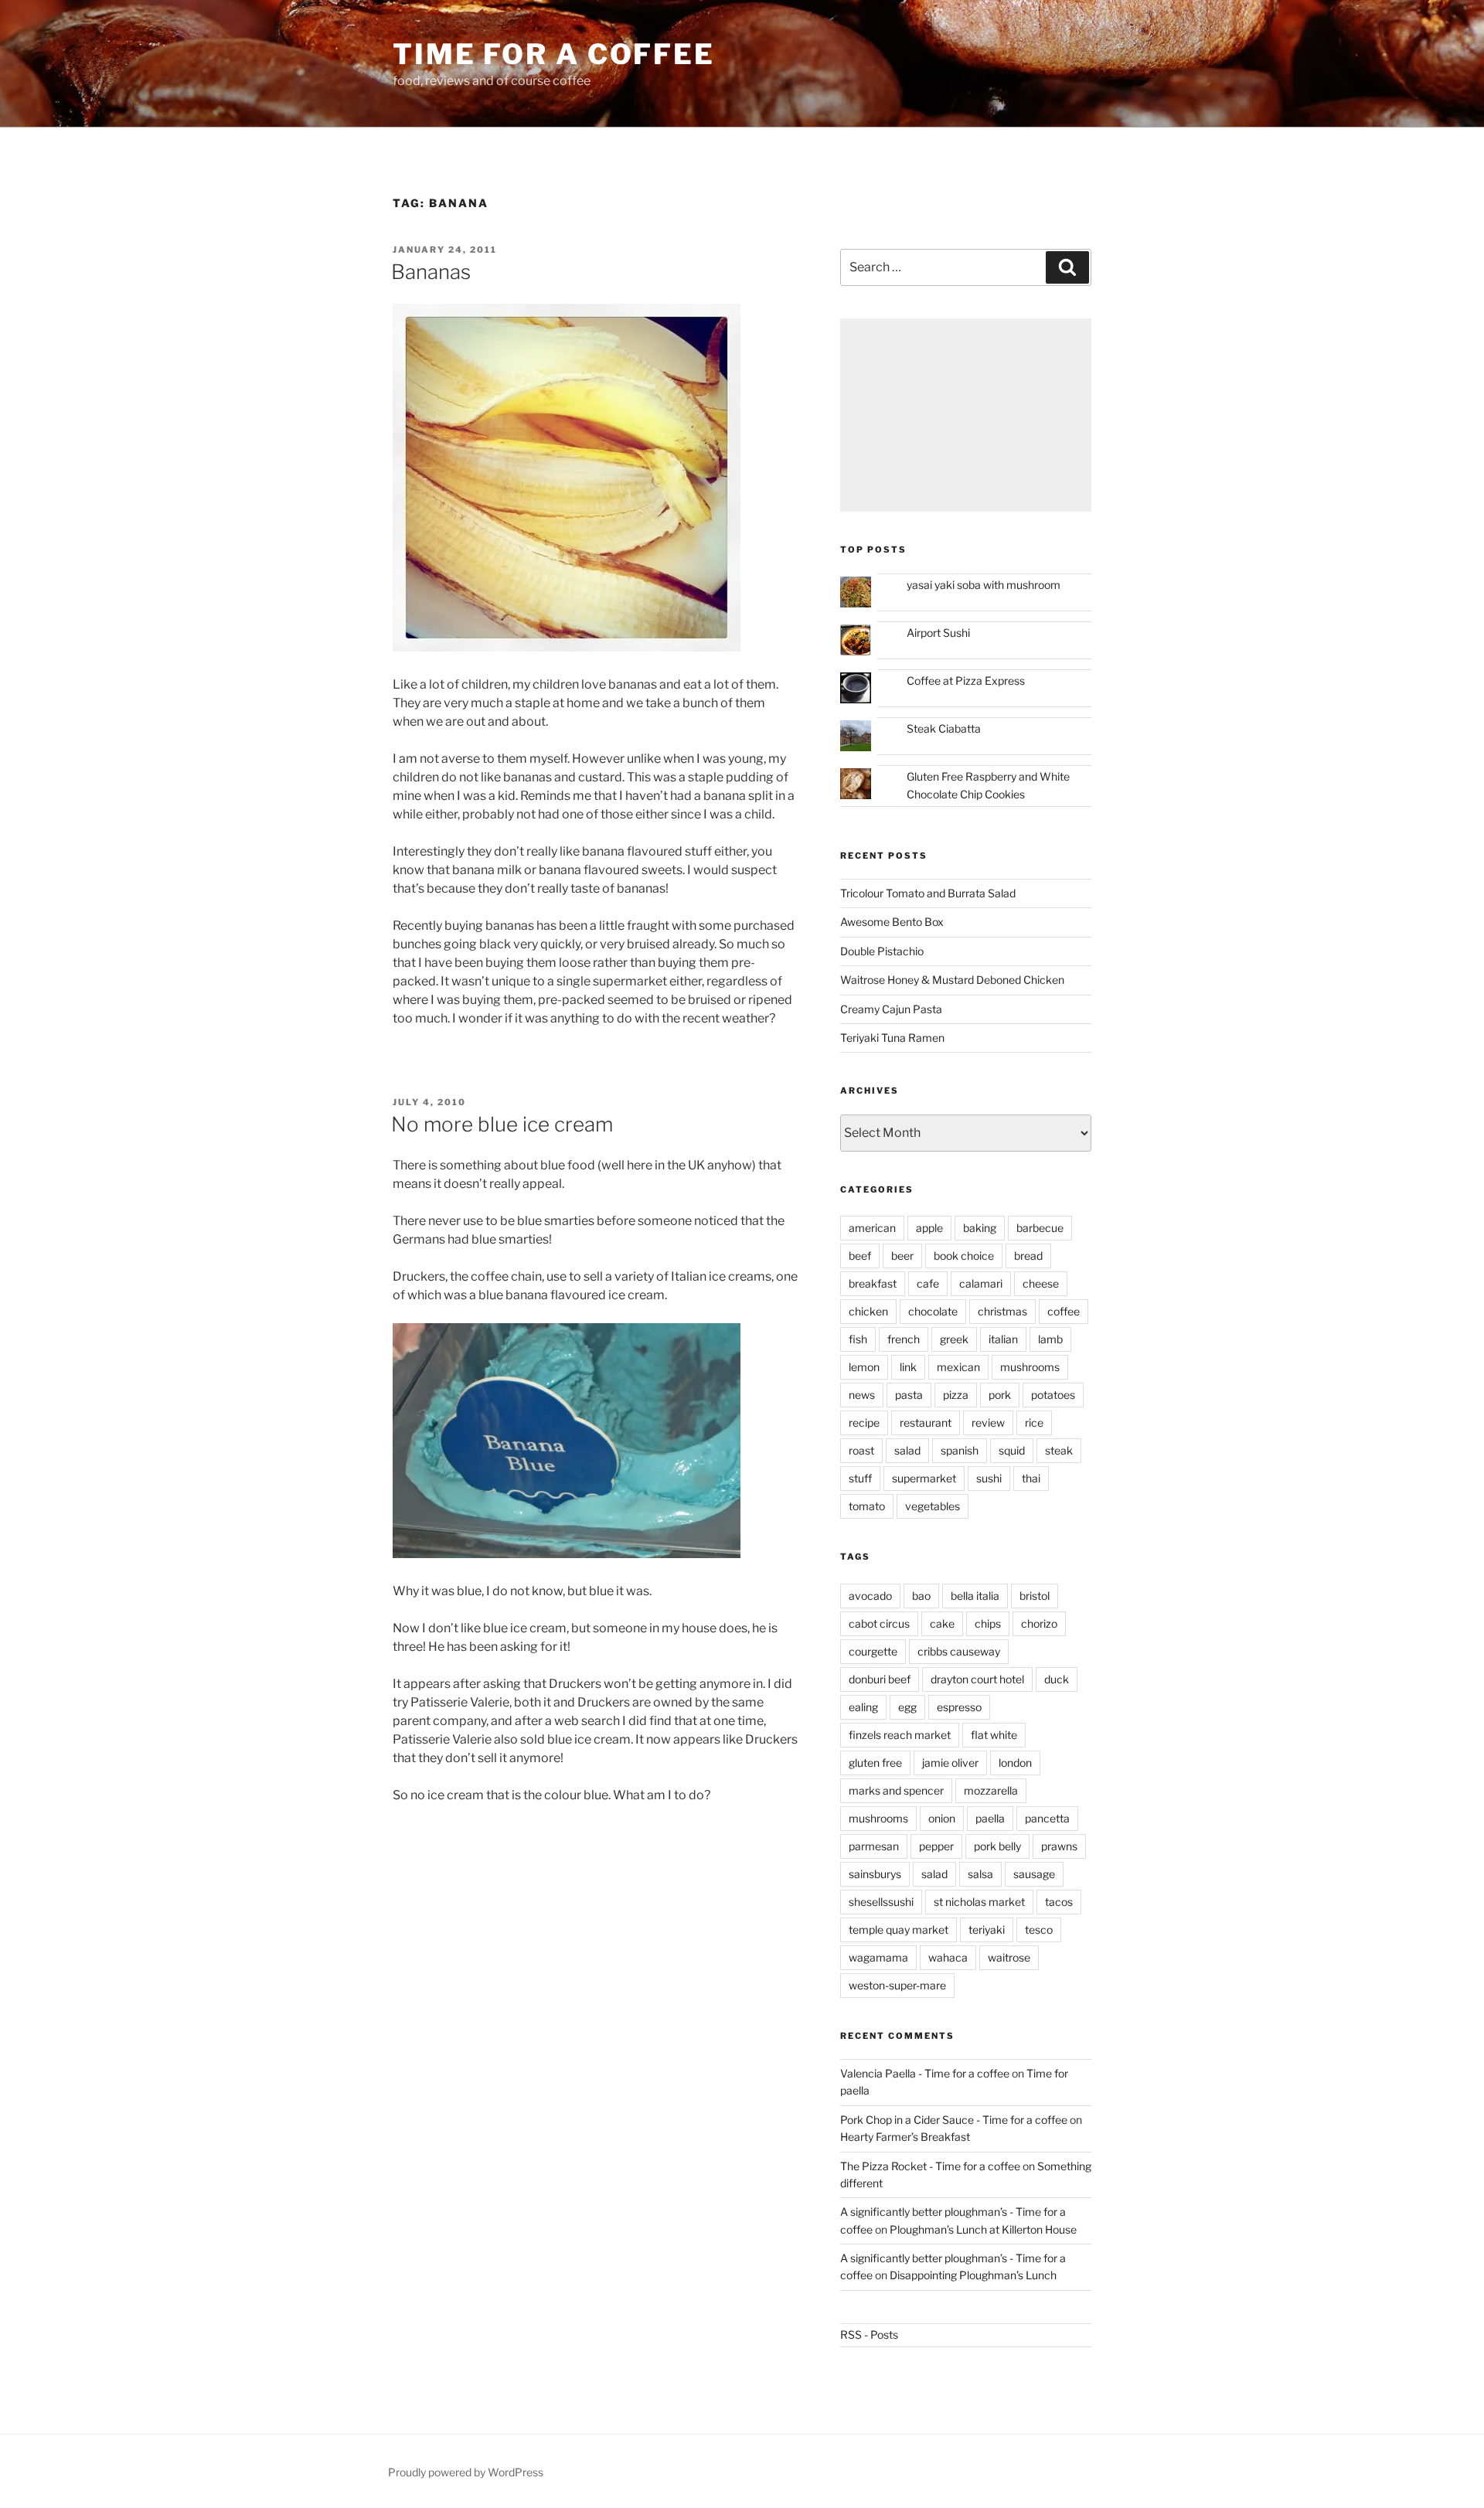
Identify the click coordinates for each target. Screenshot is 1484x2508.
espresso (959, 1707)
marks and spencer (896, 1790)
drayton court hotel (977, 1679)
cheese (1041, 1283)
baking (980, 1228)
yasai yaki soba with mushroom (984, 585)
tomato (867, 1506)
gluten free (875, 1763)
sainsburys (875, 1874)
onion (942, 1818)
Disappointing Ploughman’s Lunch (973, 2275)
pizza (956, 1395)
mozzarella (991, 1790)
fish (858, 1339)
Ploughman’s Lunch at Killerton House (983, 2229)
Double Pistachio (882, 951)
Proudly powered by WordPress (466, 2472)
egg (907, 1707)
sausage (1034, 1874)
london (1015, 1763)
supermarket (924, 1478)
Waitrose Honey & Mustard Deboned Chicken (952, 980)
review (988, 1422)
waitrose (1009, 1957)
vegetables (933, 1506)
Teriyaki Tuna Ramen (892, 1038)
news (862, 1395)
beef (860, 1256)
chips (988, 1623)
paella (990, 1818)
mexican (958, 1367)
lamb (1050, 1339)
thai (1031, 1478)
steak (1059, 1450)
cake (942, 1623)
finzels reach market (900, 1735)
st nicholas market (979, 1902)
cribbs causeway (959, 1651)
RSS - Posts (869, 2334)
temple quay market (899, 1929)
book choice (964, 1256)
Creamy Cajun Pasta (891, 1009)
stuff (860, 1478)
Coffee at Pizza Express (966, 681)
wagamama (878, 1957)
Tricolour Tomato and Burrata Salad (928, 893)
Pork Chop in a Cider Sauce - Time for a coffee (954, 2120)
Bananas (431, 272)
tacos (1059, 1902)
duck (1057, 1679)
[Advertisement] (966, 415)
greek (954, 1339)
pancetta (1047, 1818)
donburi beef (880, 1679)
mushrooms (1030, 1367)
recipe (864, 1422)
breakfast (873, 1283)
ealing (863, 1707)
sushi (989, 1478)
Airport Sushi (938, 633)
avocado (870, 1596)
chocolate (933, 1311)
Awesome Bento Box (892, 922)
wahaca (948, 1957)
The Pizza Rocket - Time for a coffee (930, 2166)
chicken (868, 1311)
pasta (909, 1395)
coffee (1064, 1311)
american (872, 1228)
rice (1034, 1422)
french (904, 1339)
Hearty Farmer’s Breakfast (905, 2137)
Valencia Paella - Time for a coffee (925, 2073)
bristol (1035, 1596)
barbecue (1040, 1228)
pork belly (997, 1846)
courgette (873, 1651)
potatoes (1053, 1395)
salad (907, 1450)
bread (1028, 1256)
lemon (864, 1367)
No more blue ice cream (502, 1124)
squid (1012, 1450)
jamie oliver (950, 1763)
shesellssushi (881, 1902)
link (908, 1367)
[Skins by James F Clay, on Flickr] (567, 647)
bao (921, 1596)
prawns (1059, 1846)
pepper (936, 1846)
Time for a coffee (554, 54)
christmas (1002, 1311)
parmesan (874, 1846)
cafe (928, 1283)
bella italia (975, 1596)
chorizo (1039, 1623)
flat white (994, 1735)
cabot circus (879, 1623)
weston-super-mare (897, 1985)
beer (902, 1256)
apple (929, 1228)
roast (861, 1450)
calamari (981, 1283)
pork (1000, 1395)
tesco (1039, 1929)
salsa (980, 1874)
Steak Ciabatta (944, 728)
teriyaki (987, 1929)
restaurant (926, 1422)
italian (1003, 1339)
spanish (960, 1450)
